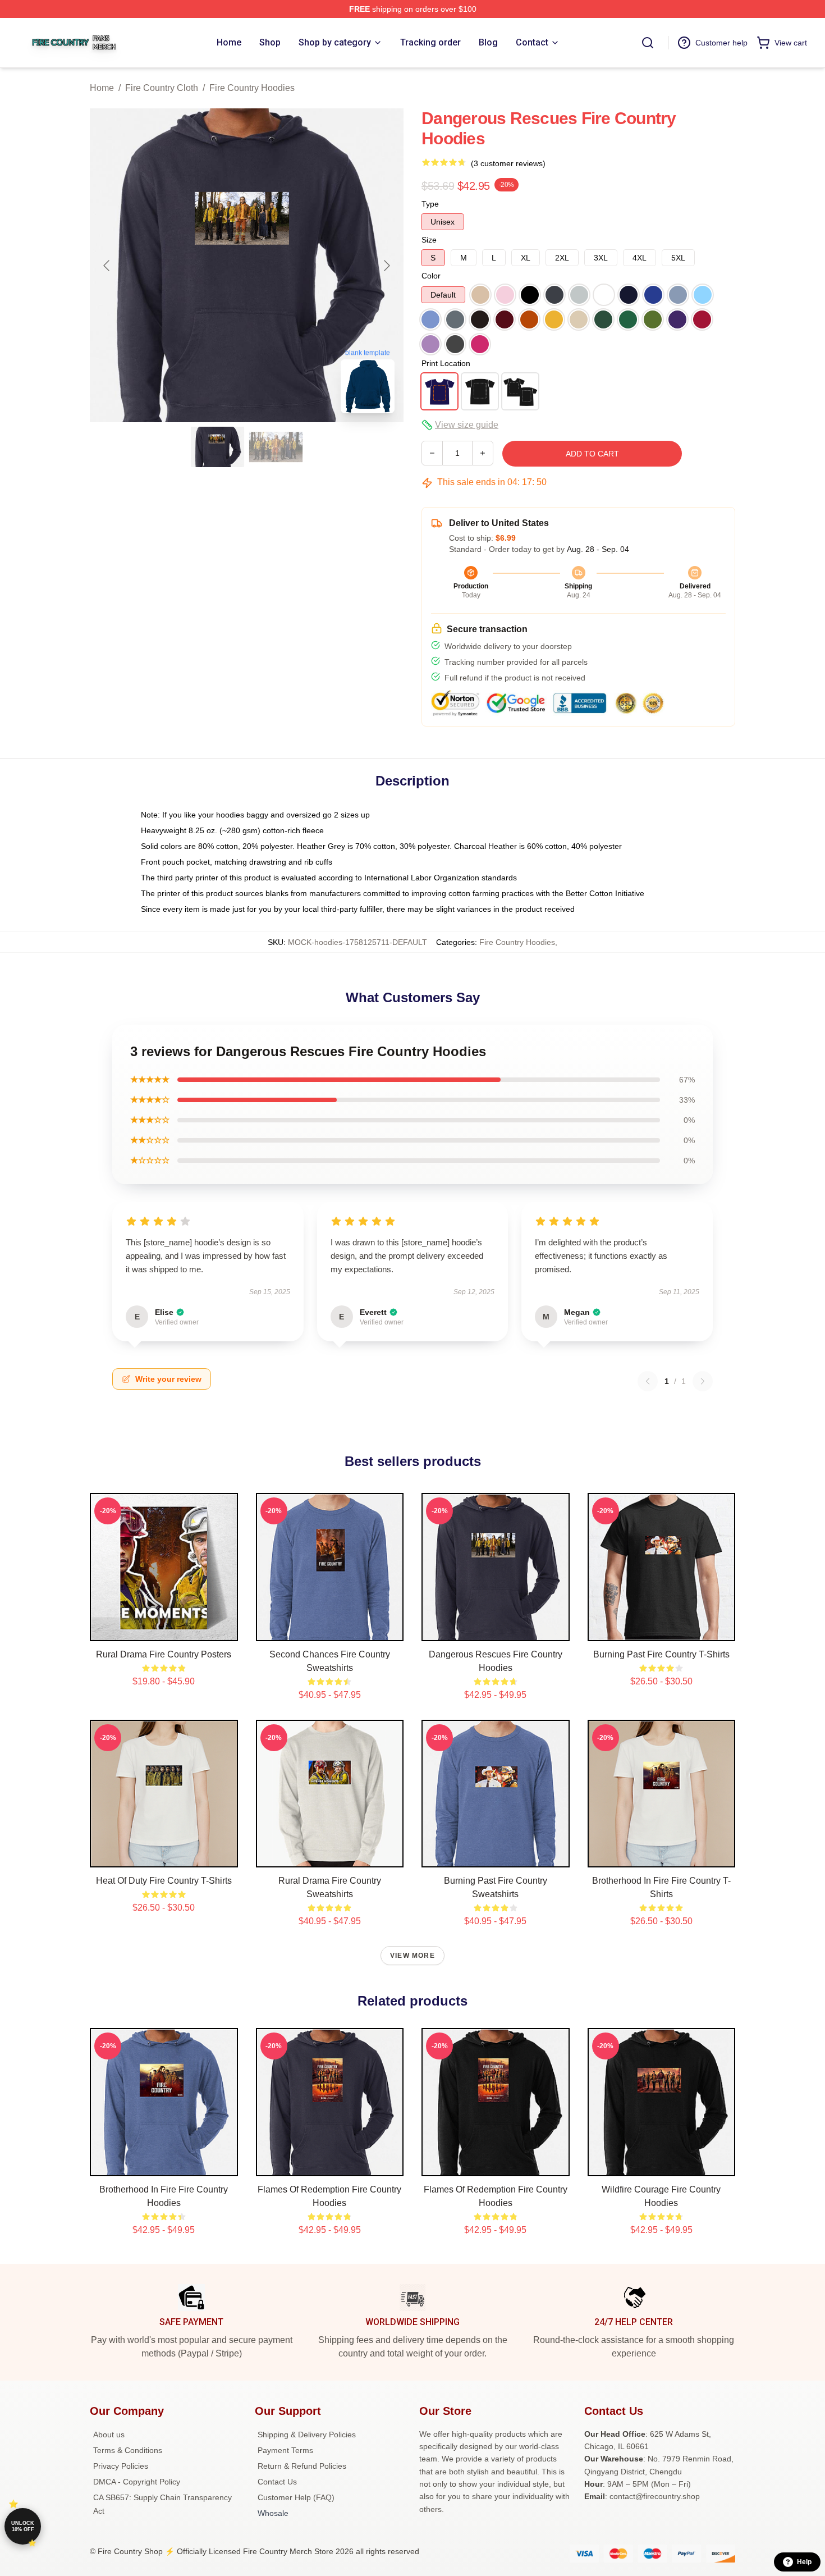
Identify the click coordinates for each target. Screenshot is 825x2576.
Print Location (446, 363)
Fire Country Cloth (162, 88)
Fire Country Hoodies (252, 88)
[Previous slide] (107, 266)
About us (109, 2435)
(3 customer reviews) (508, 163)
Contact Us (277, 2482)
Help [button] (804, 2562)
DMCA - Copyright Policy (137, 2482)
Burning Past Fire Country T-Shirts (661, 1654)
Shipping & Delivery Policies (307, 2435)
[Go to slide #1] (218, 447)
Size (429, 240)
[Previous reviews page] (648, 1381)
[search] (648, 43)
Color (431, 276)
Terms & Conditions (128, 2450)
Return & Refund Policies (302, 2466)
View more (412, 1956)
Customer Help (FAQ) (296, 2497)
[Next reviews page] (703, 1381)
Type (430, 204)
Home (102, 88)
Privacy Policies (121, 2466)
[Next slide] (386, 266)
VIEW (164, 1630)
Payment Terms (285, 2450)
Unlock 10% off (23, 2526)
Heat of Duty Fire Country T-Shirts (164, 1881)
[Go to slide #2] (276, 447)
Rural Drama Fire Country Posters (164, 1654)
